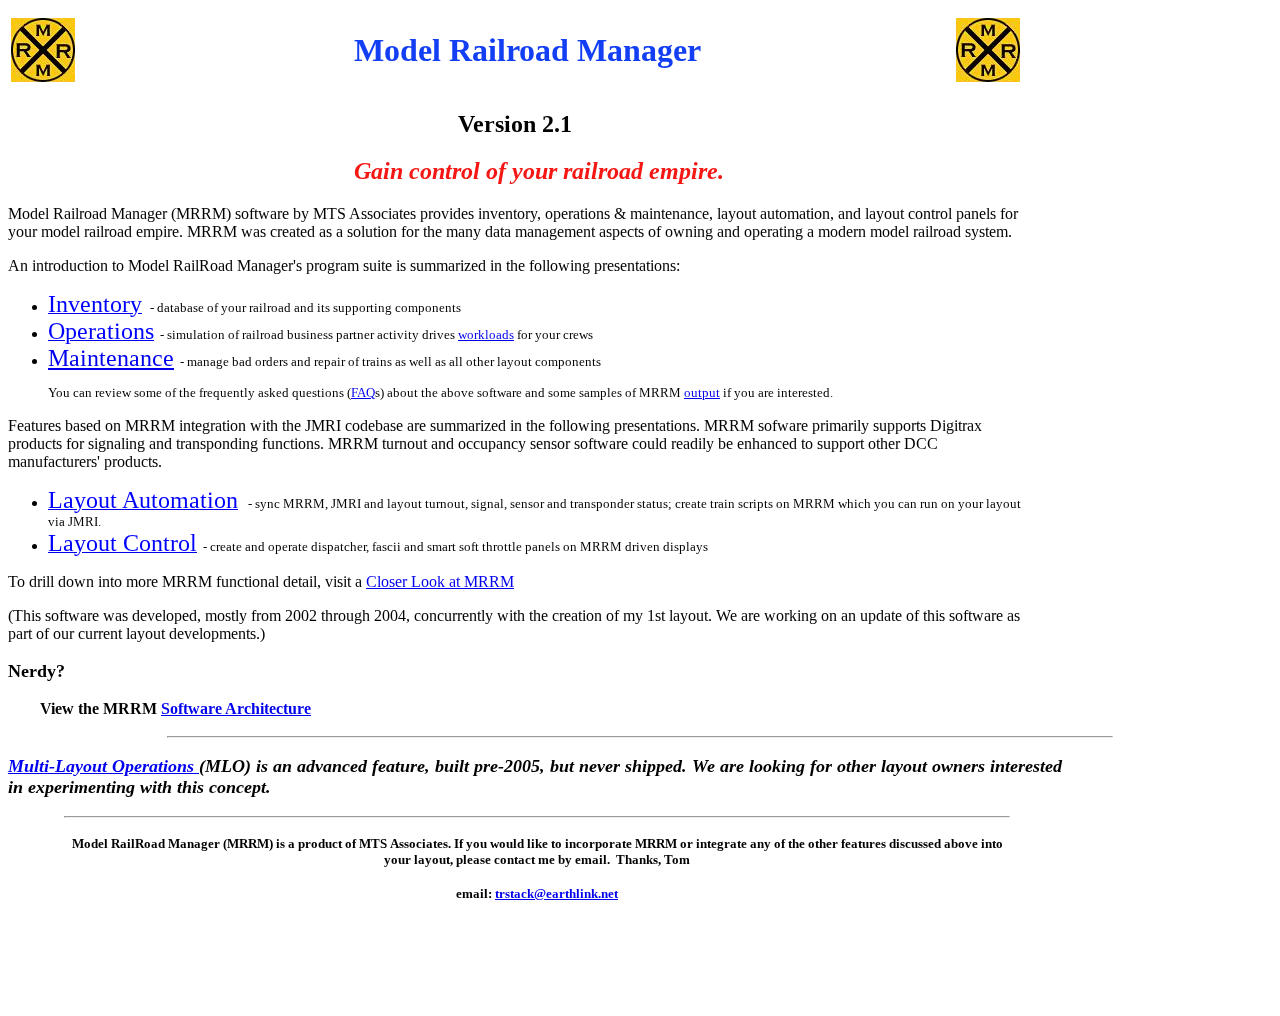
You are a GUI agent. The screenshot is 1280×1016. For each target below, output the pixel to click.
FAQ (363, 392)
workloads (486, 334)
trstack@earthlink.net (556, 893)
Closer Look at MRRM (440, 581)
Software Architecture (236, 708)
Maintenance (111, 358)
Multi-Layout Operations (103, 766)
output (702, 392)
